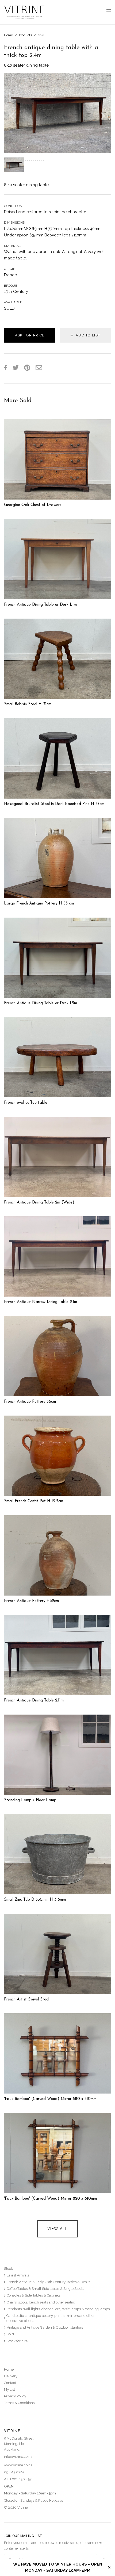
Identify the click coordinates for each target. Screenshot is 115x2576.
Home (8, 35)
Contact (10, 2383)
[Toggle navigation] (109, 10)
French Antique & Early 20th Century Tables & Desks (48, 2282)
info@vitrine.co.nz (18, 2457)
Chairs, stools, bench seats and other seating (41, 2302)
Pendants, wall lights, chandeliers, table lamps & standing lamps (58, 2309)
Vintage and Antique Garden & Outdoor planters (45, 2327)
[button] (12, 113)
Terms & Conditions (19, 2403)
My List (9, 2389)
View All (57, 2229)
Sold (41, 35)
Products (25, 35)
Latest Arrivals (18, 2275)
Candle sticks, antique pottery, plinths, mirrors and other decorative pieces (51, 2318)
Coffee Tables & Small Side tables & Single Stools (45, 2289)
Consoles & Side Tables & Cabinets (34, 2295)
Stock (8, 2269)
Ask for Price (30, 335)
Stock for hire (17, 2341)
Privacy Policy (15, 2396)
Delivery (11, 2376)
